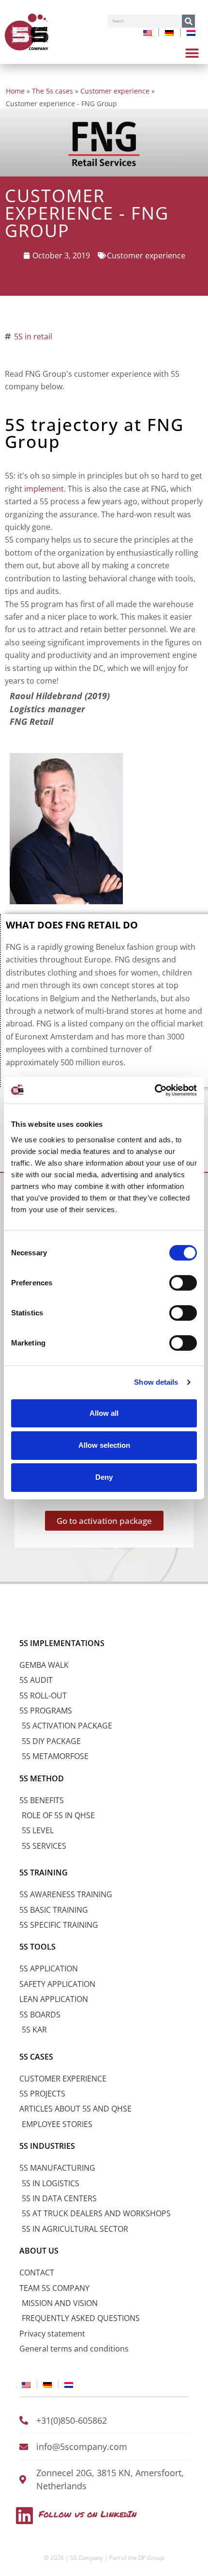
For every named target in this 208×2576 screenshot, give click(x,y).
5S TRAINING (44, 1872)
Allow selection (104, 1445)
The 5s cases (52, 91)
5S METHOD (42, 1778)
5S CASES (36, 2057)
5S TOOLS (37, 1947)
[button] (192, 53)
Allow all (104, 1413)
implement (44, 489)
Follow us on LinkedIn (88, 2514)
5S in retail (33, 336)
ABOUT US (39, 2251)
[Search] (188, 21)
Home (15, 91)
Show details (156, 1382)
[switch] (183, 1282)
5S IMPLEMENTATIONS (62, 1643)
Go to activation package (104, 1521)
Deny (104, 1477)
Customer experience (115, 91)
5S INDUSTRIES (47, 2146)
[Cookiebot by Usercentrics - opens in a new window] (155, 1090)
